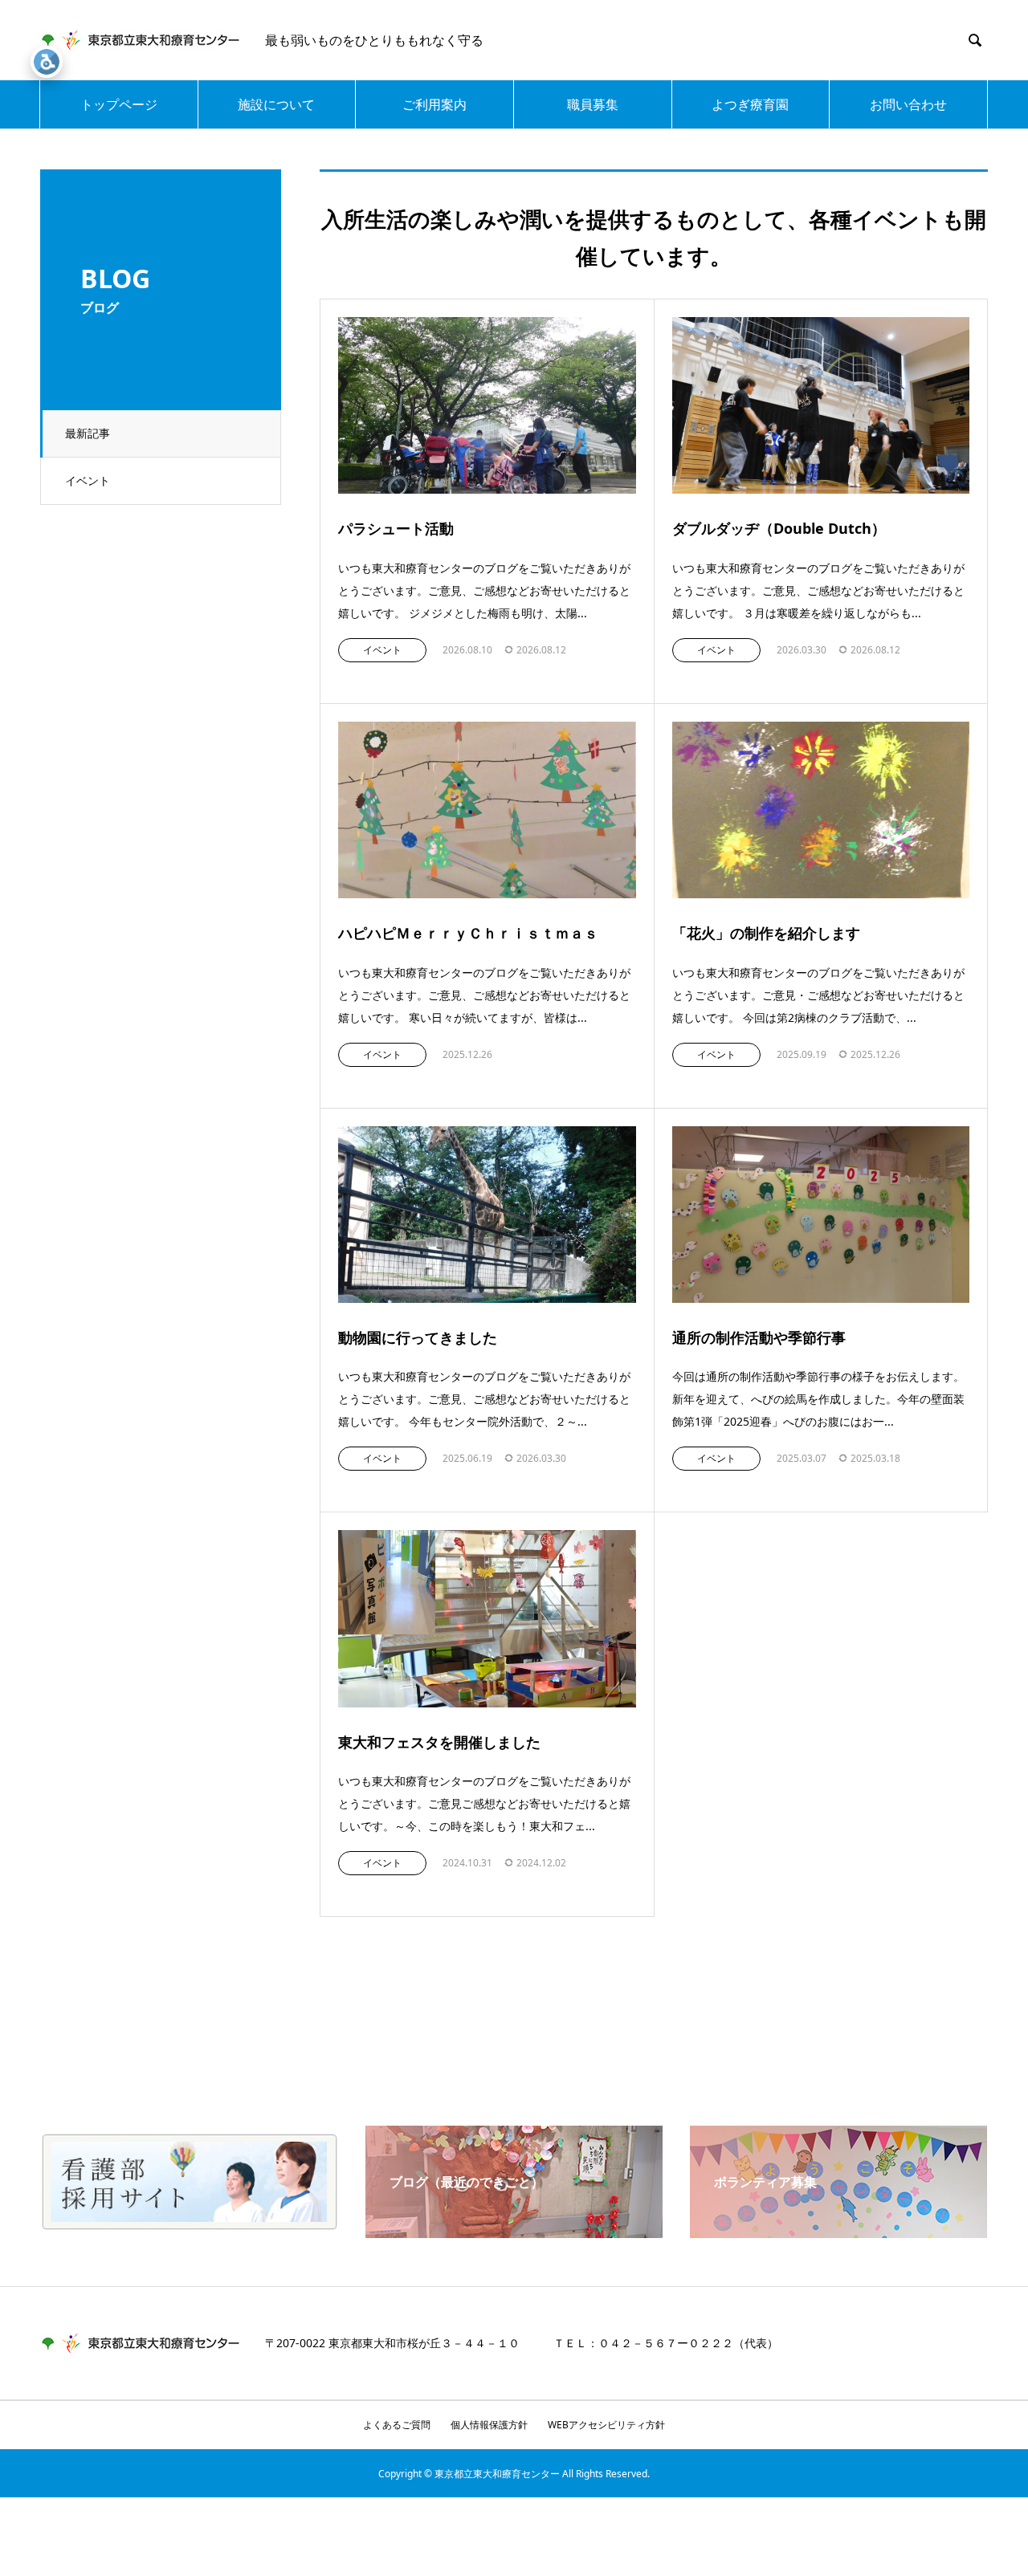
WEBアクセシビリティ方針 (606, 2425)
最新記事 (88, 433)
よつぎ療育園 (750, 104)
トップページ (119, 104)
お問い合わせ (908, 104)
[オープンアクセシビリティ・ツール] (47, 62)
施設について (276, 104)
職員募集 (593, 104)
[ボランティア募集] (838, 2232)
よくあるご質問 (397, 2425)
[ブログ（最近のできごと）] (514, 2232)
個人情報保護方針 (489, 2425)
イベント (88, 480)
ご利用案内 (434, 104)
